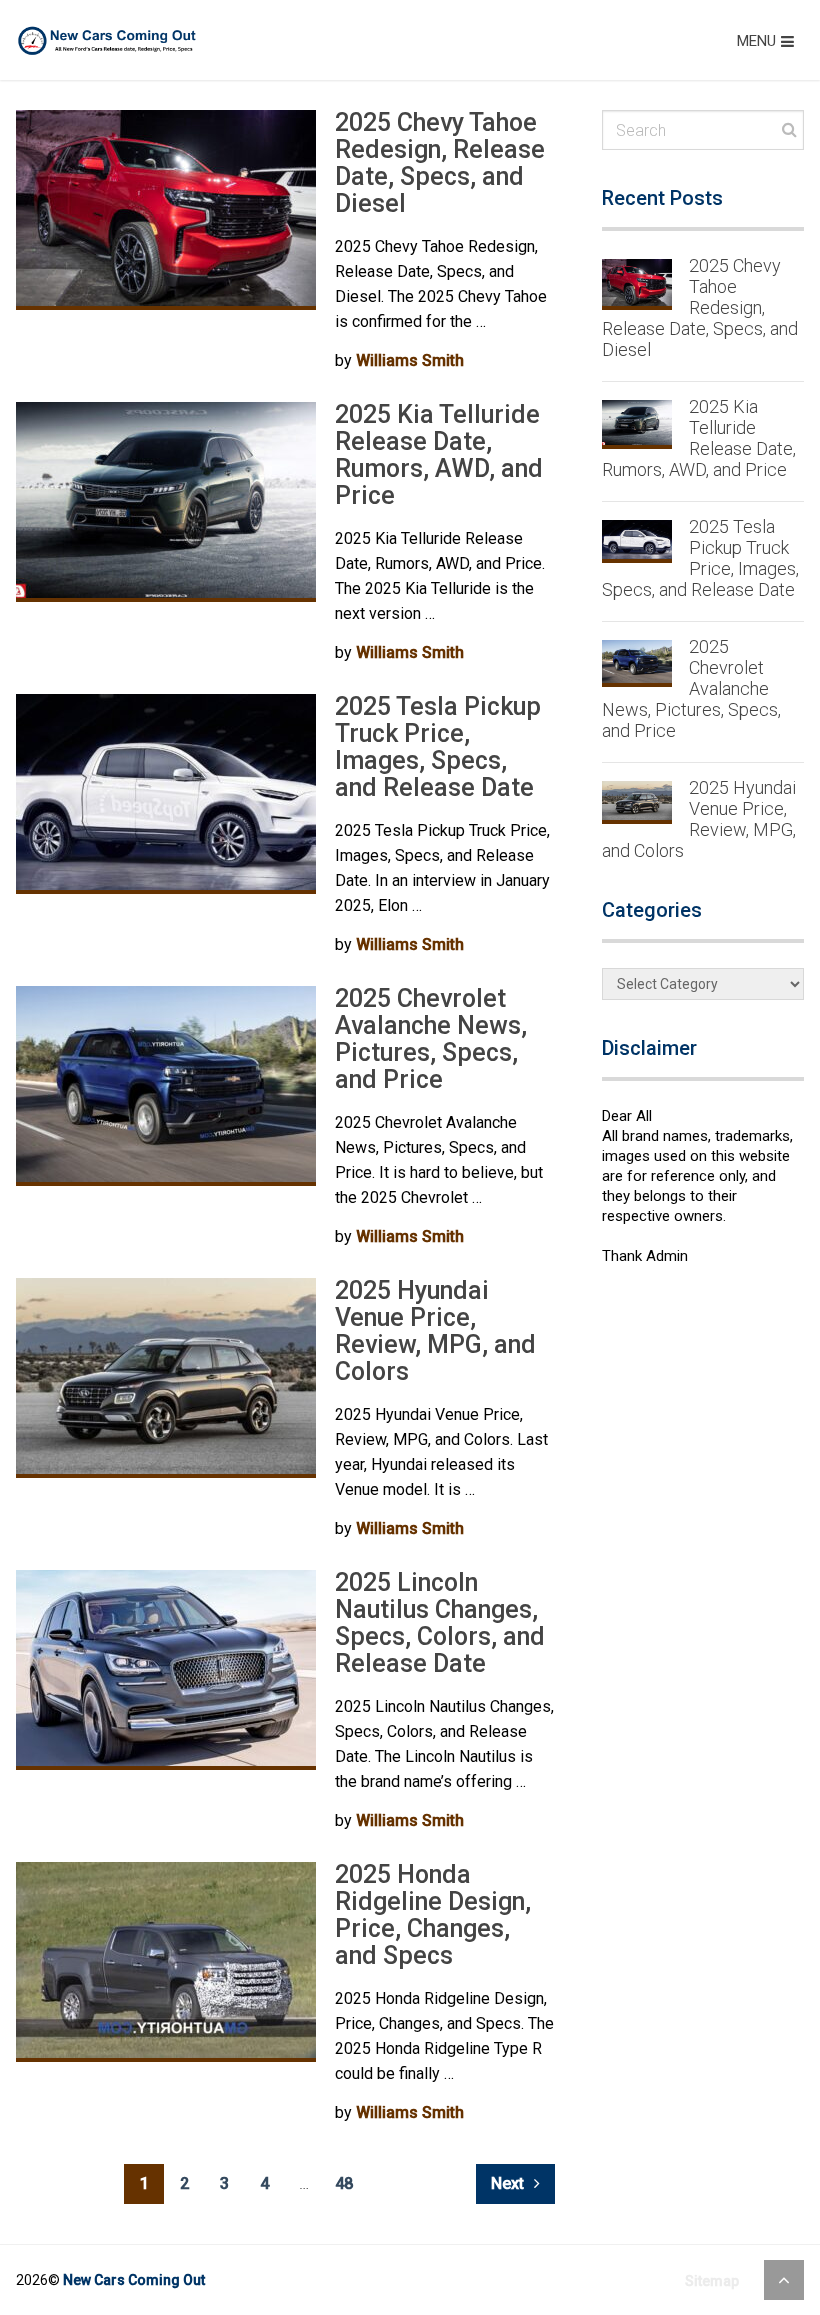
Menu (756, 41)
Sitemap (712, 2281)
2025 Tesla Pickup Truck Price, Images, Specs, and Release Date (438, 747)
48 (344, 2183)
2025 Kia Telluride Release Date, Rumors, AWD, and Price (439, 455)
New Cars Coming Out (134, 2280)
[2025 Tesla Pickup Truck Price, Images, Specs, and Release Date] (166, 794)
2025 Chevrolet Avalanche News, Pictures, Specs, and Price (431, 1039)
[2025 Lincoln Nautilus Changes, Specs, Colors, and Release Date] (166, 1670)
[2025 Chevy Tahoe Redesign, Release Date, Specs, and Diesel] (166, 210)
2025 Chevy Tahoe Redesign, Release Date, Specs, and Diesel (440, 163)
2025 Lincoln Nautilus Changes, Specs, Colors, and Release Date (440, 1623)
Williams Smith (410, 360)
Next (509, 2183)
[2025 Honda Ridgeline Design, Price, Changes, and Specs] (166, 1962)
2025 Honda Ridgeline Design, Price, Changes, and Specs (433, 1915)
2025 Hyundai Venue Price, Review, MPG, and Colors (435, 1331)
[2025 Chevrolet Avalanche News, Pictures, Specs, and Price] (166, 1086)
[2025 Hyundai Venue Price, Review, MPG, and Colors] (166, 1378)
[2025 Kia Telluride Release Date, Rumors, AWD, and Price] (166, 502)
